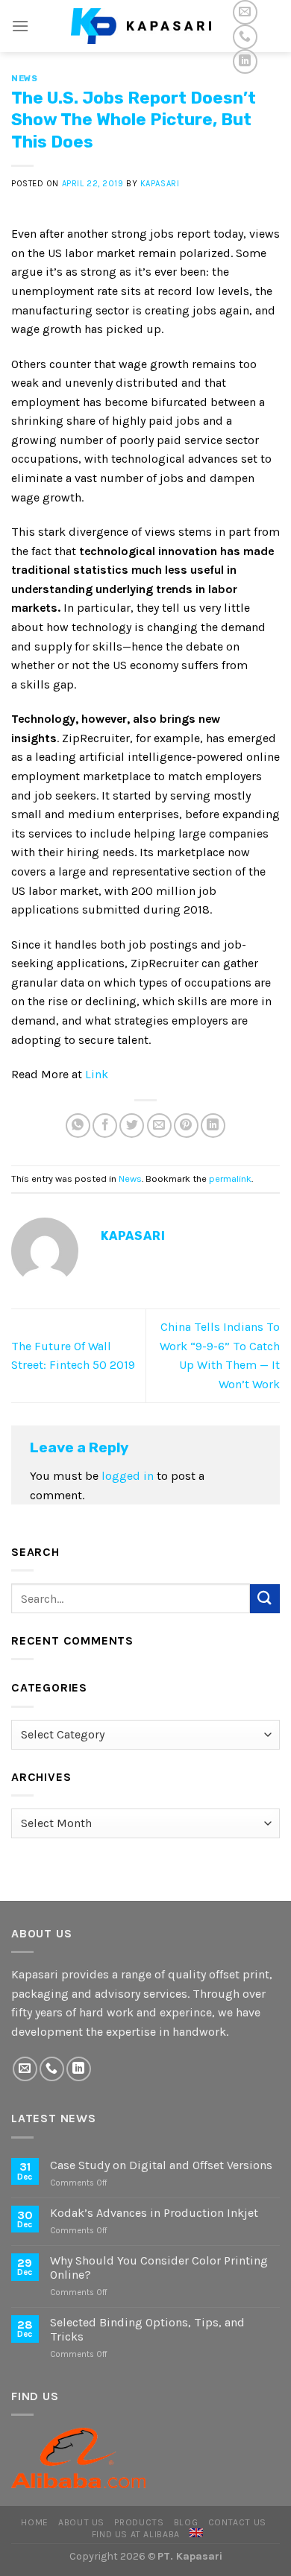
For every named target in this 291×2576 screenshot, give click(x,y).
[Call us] (245, 37)
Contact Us (237, 2522)
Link (97, 1074)
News (24, 79)
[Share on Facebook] (105, 1126)
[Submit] (265, 1599)
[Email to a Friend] (159, 1126)
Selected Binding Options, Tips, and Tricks (147, 2329)
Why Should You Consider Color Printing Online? (159, 2268)
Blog (186, 2522)
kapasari (160, 184)
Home (34, 2522)
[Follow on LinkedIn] (245, 61)
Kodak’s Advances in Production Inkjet (154, 2213)
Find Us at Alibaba (136, 2534)
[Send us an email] (245, 12)
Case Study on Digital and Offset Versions (161, 2165)
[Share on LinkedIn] (213, 1126)
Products (139, 2522)
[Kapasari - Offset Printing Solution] (145, 26)
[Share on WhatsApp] (78, 1126)
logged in (128, 1476)
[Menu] (20, 26)
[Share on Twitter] (132, 1126)
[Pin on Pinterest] (186, 1126)
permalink (230, 1178)
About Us (81, 2522)
